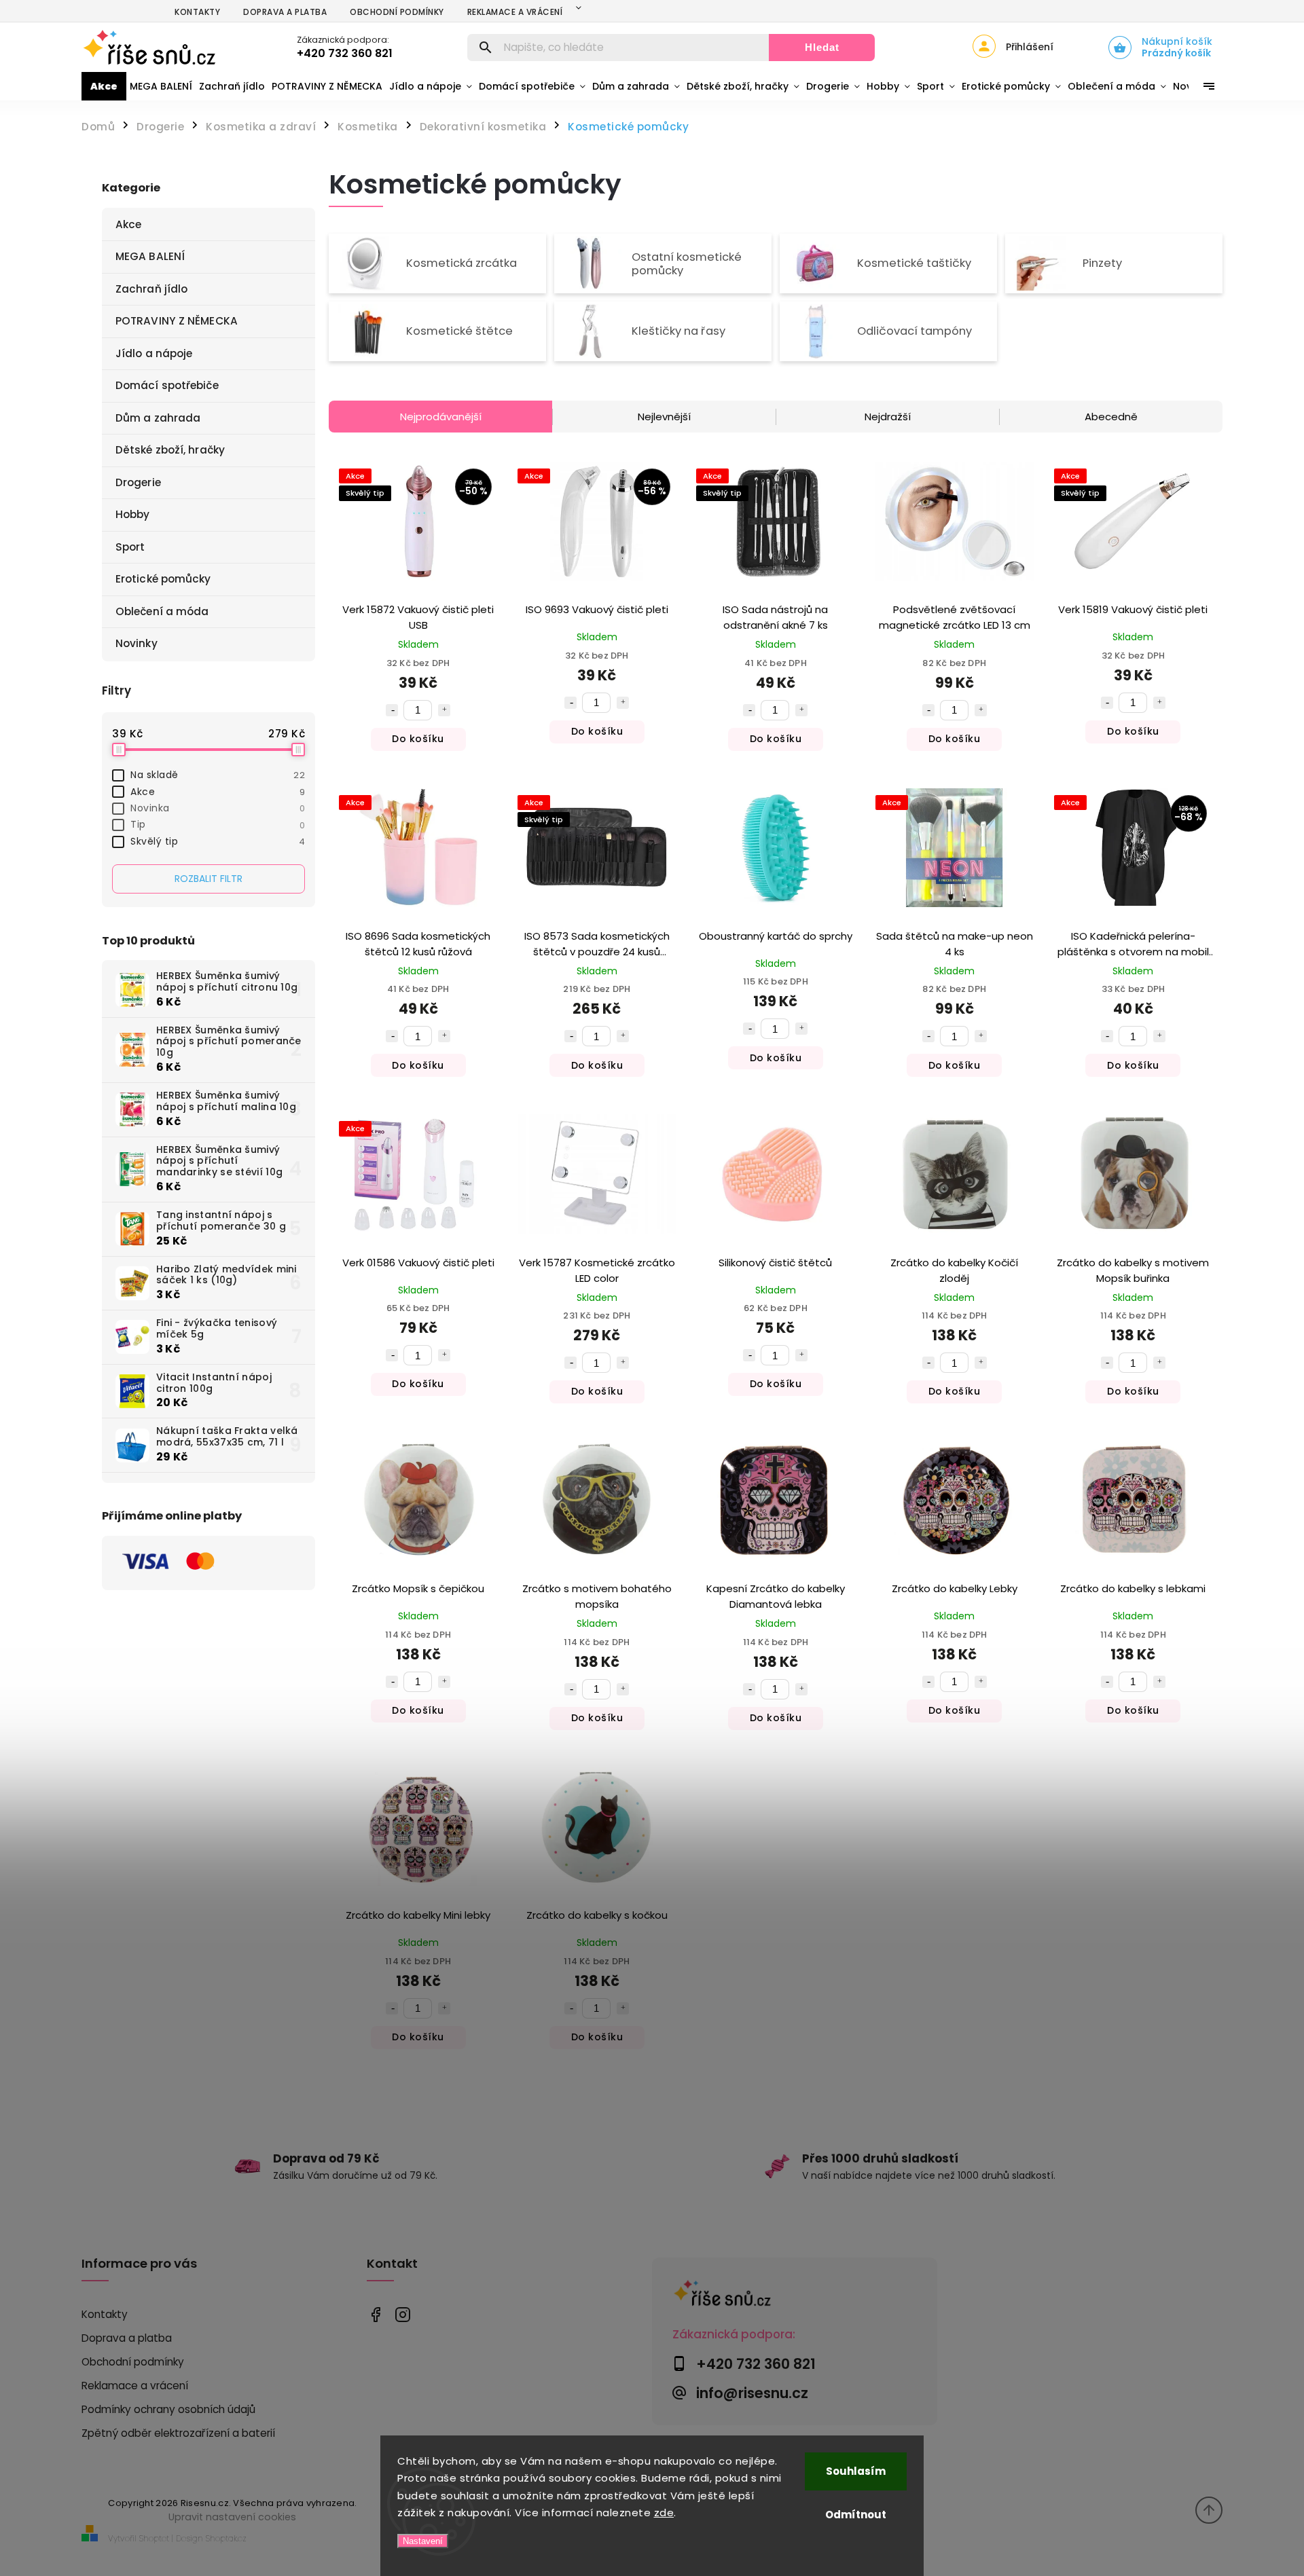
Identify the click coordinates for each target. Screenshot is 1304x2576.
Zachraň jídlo (151, 289)
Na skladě (218, 775)
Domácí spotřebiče (167, 385)
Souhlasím (856, 2471)
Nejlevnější (664, 417)
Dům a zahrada (158, 418)
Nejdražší (888, 417)
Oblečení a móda (162, 611)
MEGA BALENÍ (150, 256)
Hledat (822, 47)
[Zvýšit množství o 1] (444, 710)
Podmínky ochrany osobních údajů (168, 2409)
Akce (128, 224)
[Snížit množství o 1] (392, 710)
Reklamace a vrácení (515, 12)
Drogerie (138, 482)
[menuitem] (104, 86)
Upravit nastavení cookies (232, 2517)
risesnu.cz (402, 2315)
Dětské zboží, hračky (170, 450)
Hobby (133, 514)
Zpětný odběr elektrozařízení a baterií (178, 2433)
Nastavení (423, 2541)
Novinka (218, 808)
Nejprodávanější (441, 417)
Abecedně (1111, 417)
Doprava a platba (285, 12)
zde (664, 2513)
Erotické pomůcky (163, 579)
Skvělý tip (218, 841)
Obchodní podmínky (397, 12)
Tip (218, 824)
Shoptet (154, 2538)
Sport (130, 547)
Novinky (137, 643)
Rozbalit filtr (209, 879)
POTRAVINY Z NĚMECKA (177, 321)
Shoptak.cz (226, 2538)
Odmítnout (856, 2515)
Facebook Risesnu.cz (375, 2315)
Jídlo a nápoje (154, 353)
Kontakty (197, 12)
